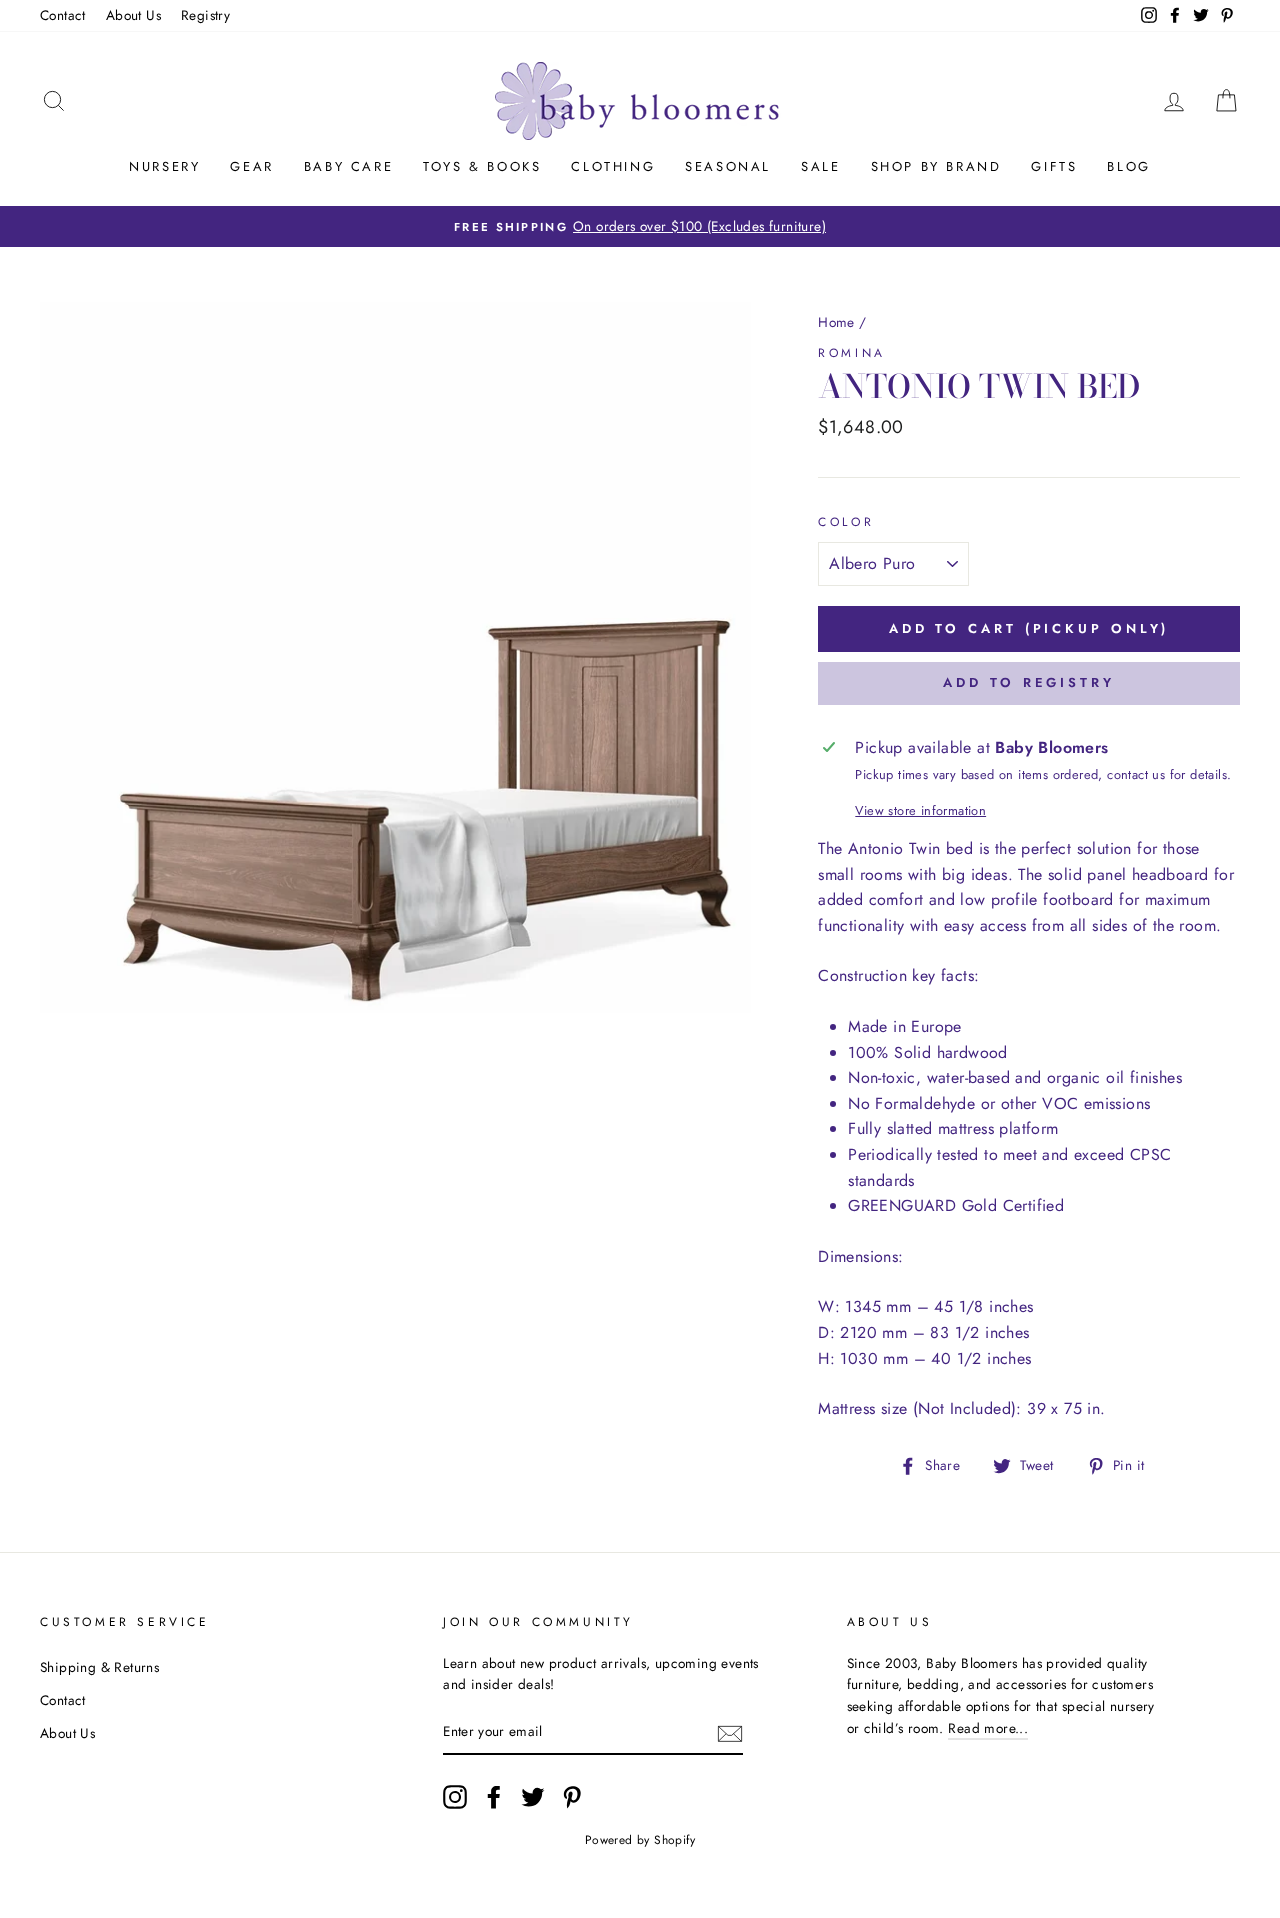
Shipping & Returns (99, 1667)
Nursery (164, 166)
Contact (63, 15)
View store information (920, 810)
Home (836, 322)
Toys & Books (482, 166)
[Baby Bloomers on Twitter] (533, 1797)
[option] (640, 227)
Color (846, 522)
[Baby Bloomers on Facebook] (494, 1797)
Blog (1128, 166)
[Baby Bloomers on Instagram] (455, 1797)
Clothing (613, 166)
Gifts (1054, 166)
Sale (820, 166)
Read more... (988, 1728)
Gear (251, 166)
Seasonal (728, 166)
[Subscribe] (730, 1733)
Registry (205, 15)
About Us (133, 15)
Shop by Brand (936, 166)
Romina (852, 353)
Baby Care (348, 166)
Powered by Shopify (640, 1840)
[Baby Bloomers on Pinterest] (572, 1797)
